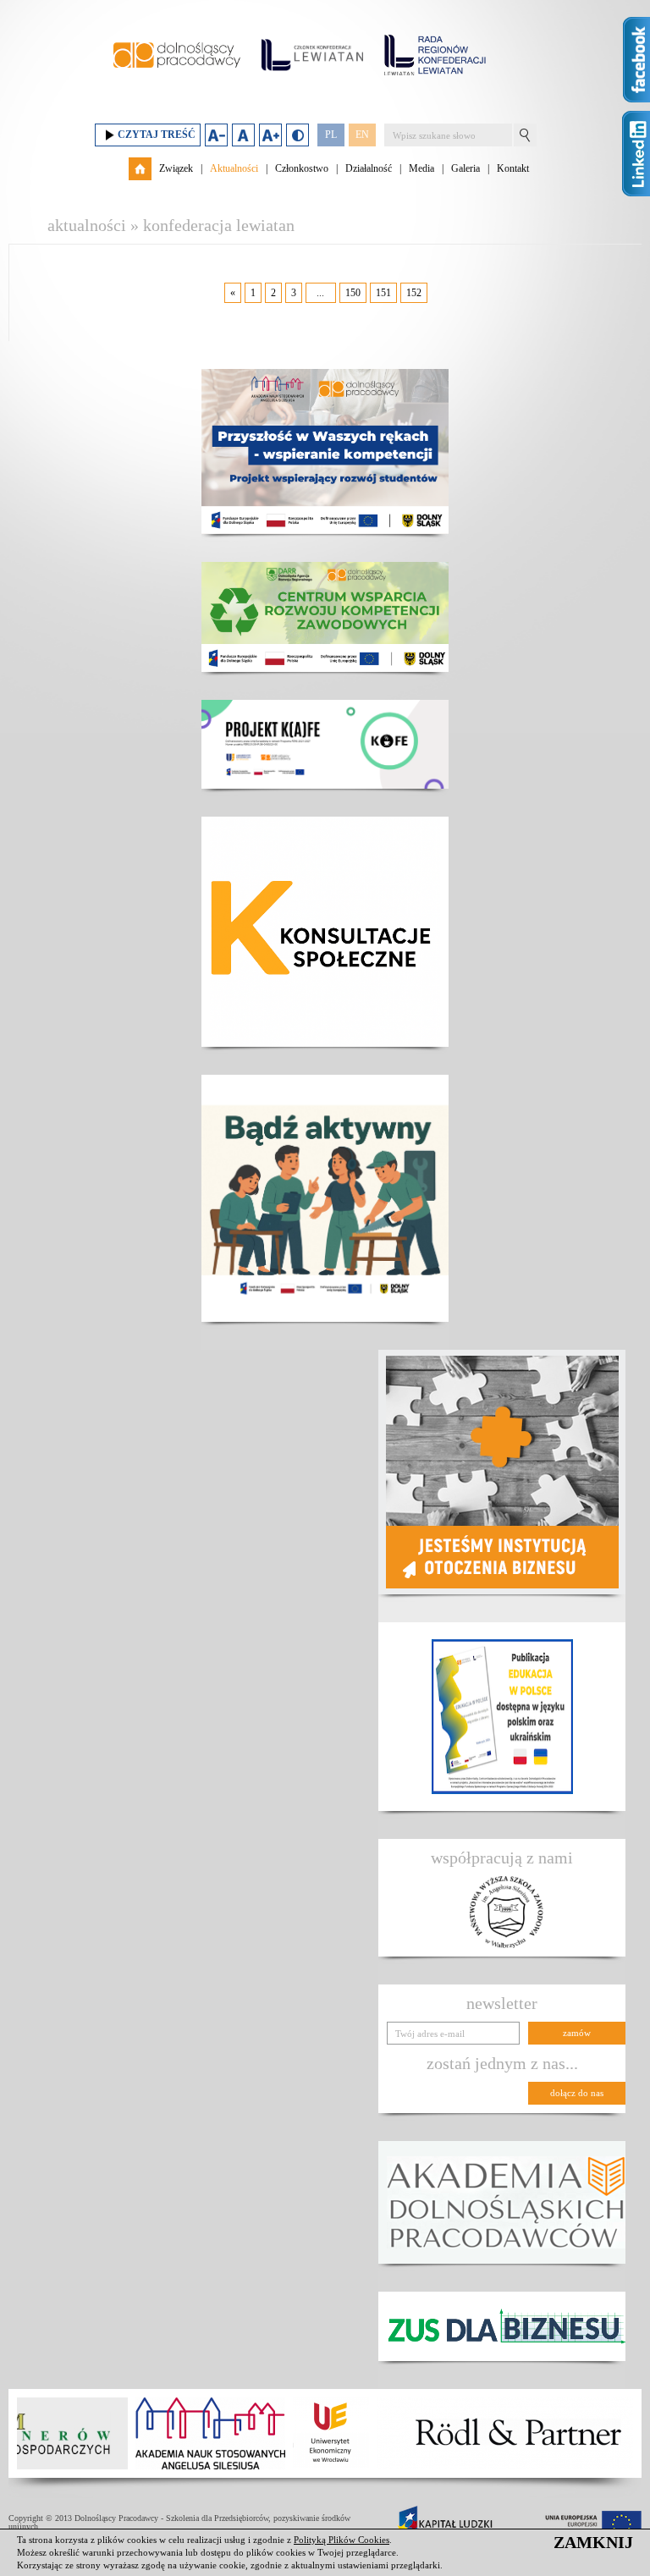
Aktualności (234, 168)
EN (362, 135)
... (320, 293)
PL (331, 135)
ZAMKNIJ (593, 2542)
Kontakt (513, 168)
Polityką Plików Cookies (342, 2540)
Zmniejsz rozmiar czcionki (216, 135)
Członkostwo (302, 168)
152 (414, 293)
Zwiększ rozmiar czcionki (270, 135)
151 (383, 293)
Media (421, 168)
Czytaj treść (157, 135)
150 (353, 293)
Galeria (465, 168)
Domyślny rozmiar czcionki (243, 135)
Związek (176, 168)
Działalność (369, 168)
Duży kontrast (297, 135)
